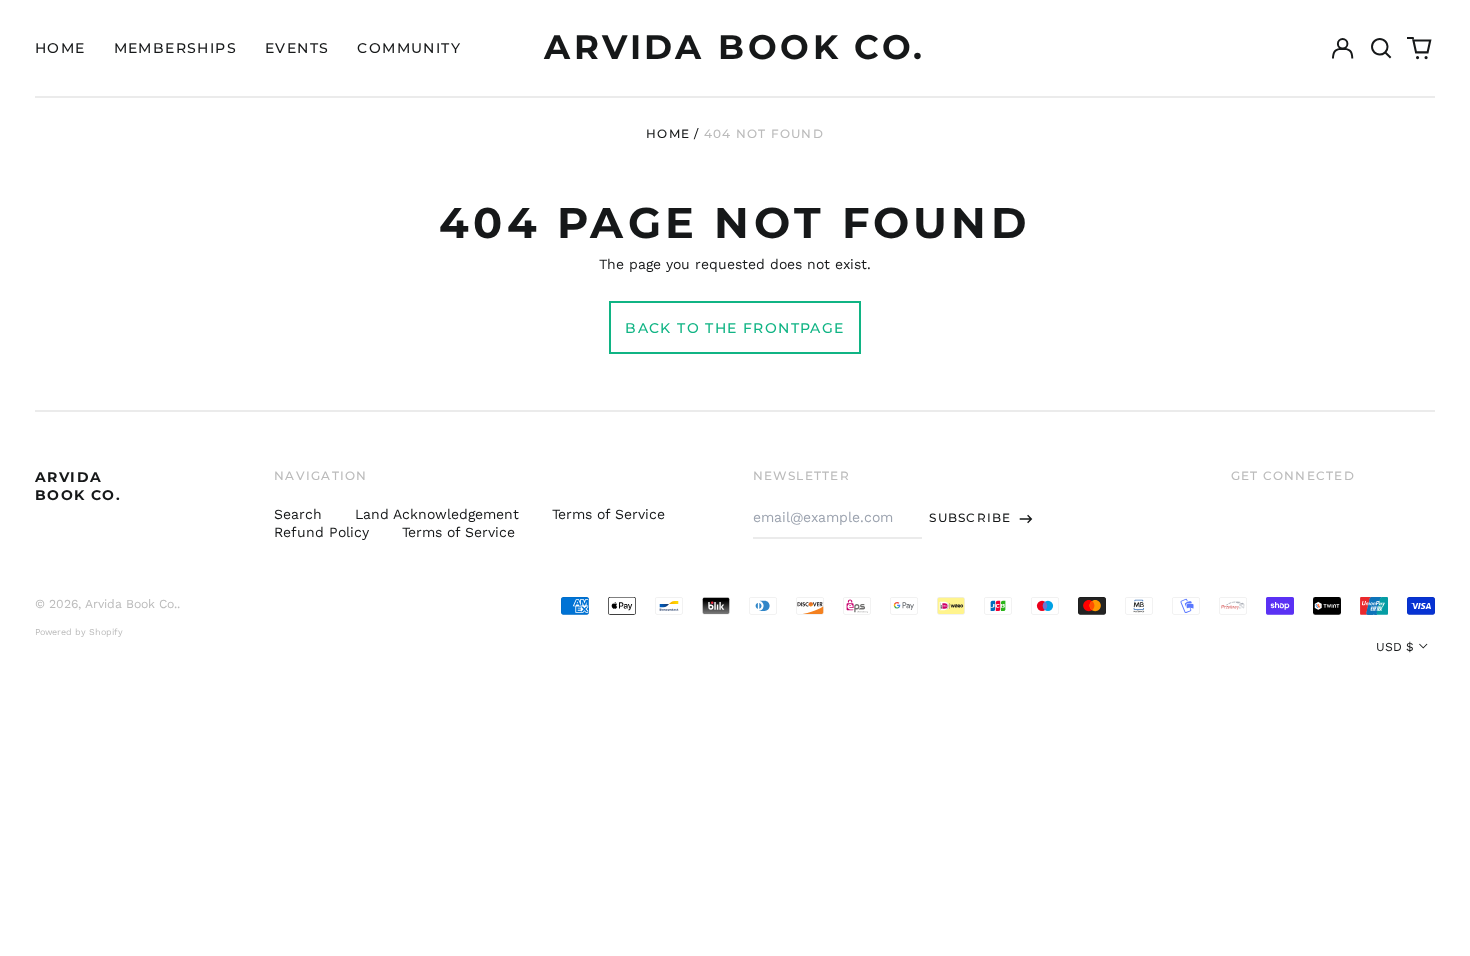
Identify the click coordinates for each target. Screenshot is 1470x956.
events (297, 48)
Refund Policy (321, 532)
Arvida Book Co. (734, 47)
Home (668, 133)
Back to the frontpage (734, 328)
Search (298, 514)
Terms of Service (608, 514)
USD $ (1395, 647)
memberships (175, 48)
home (60, 48)
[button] (1381, 48)
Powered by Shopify (79, 632)
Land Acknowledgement (437, 514)
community (409, 48)
